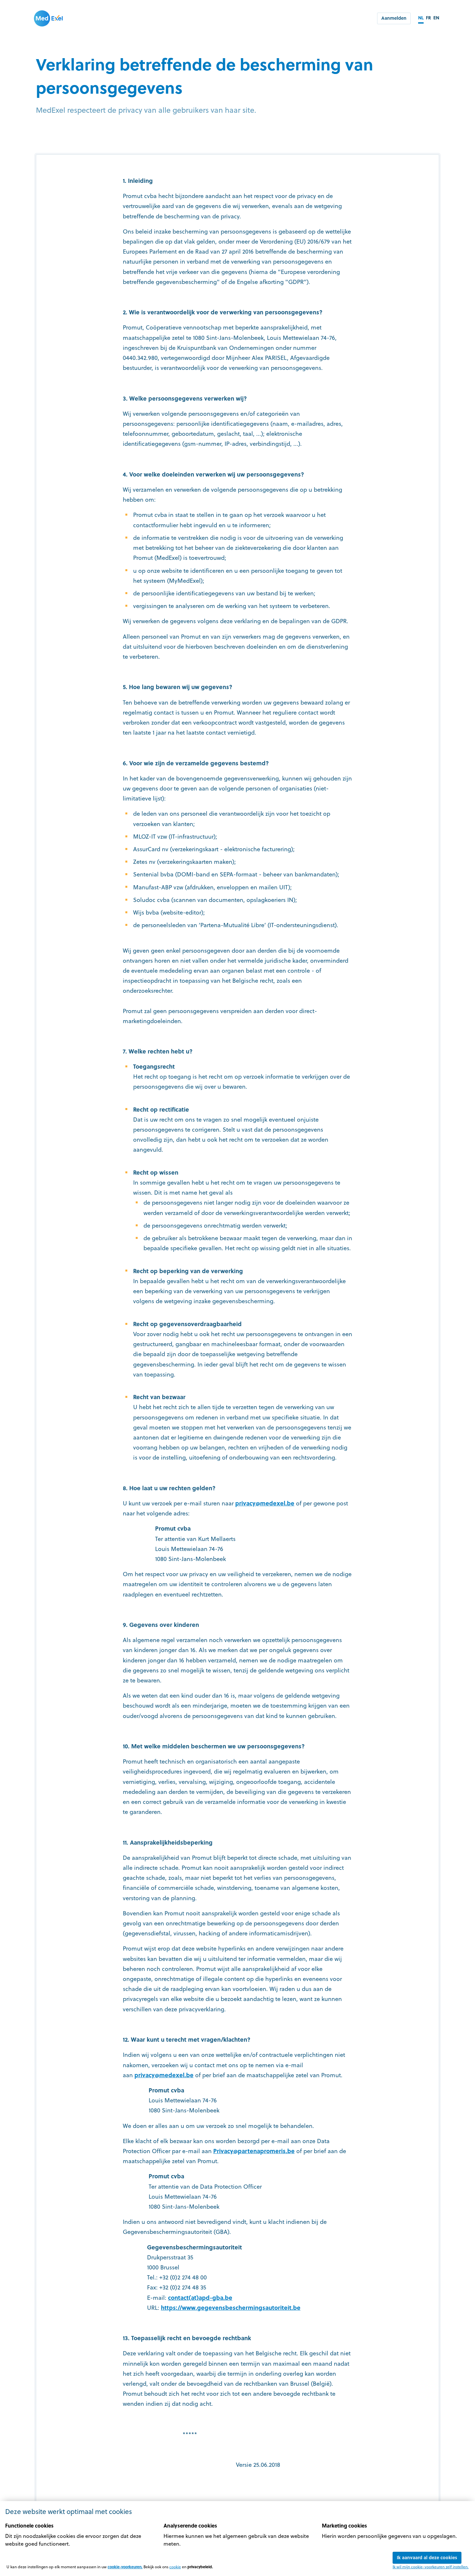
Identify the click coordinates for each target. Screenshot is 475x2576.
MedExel (48, 18)
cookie (175, 2567)
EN (436, 18)
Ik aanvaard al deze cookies (427, 2557)
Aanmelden (394, 18)
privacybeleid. (200, 2567)
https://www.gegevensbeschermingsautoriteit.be (231, 2307)
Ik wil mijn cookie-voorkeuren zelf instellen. (431, 2567)
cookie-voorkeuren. (125, 2567)
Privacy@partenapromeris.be (254, 2151)
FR (428, 18)
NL (421, 18)
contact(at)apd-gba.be (200, 2297)
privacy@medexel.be (265, 1503)
